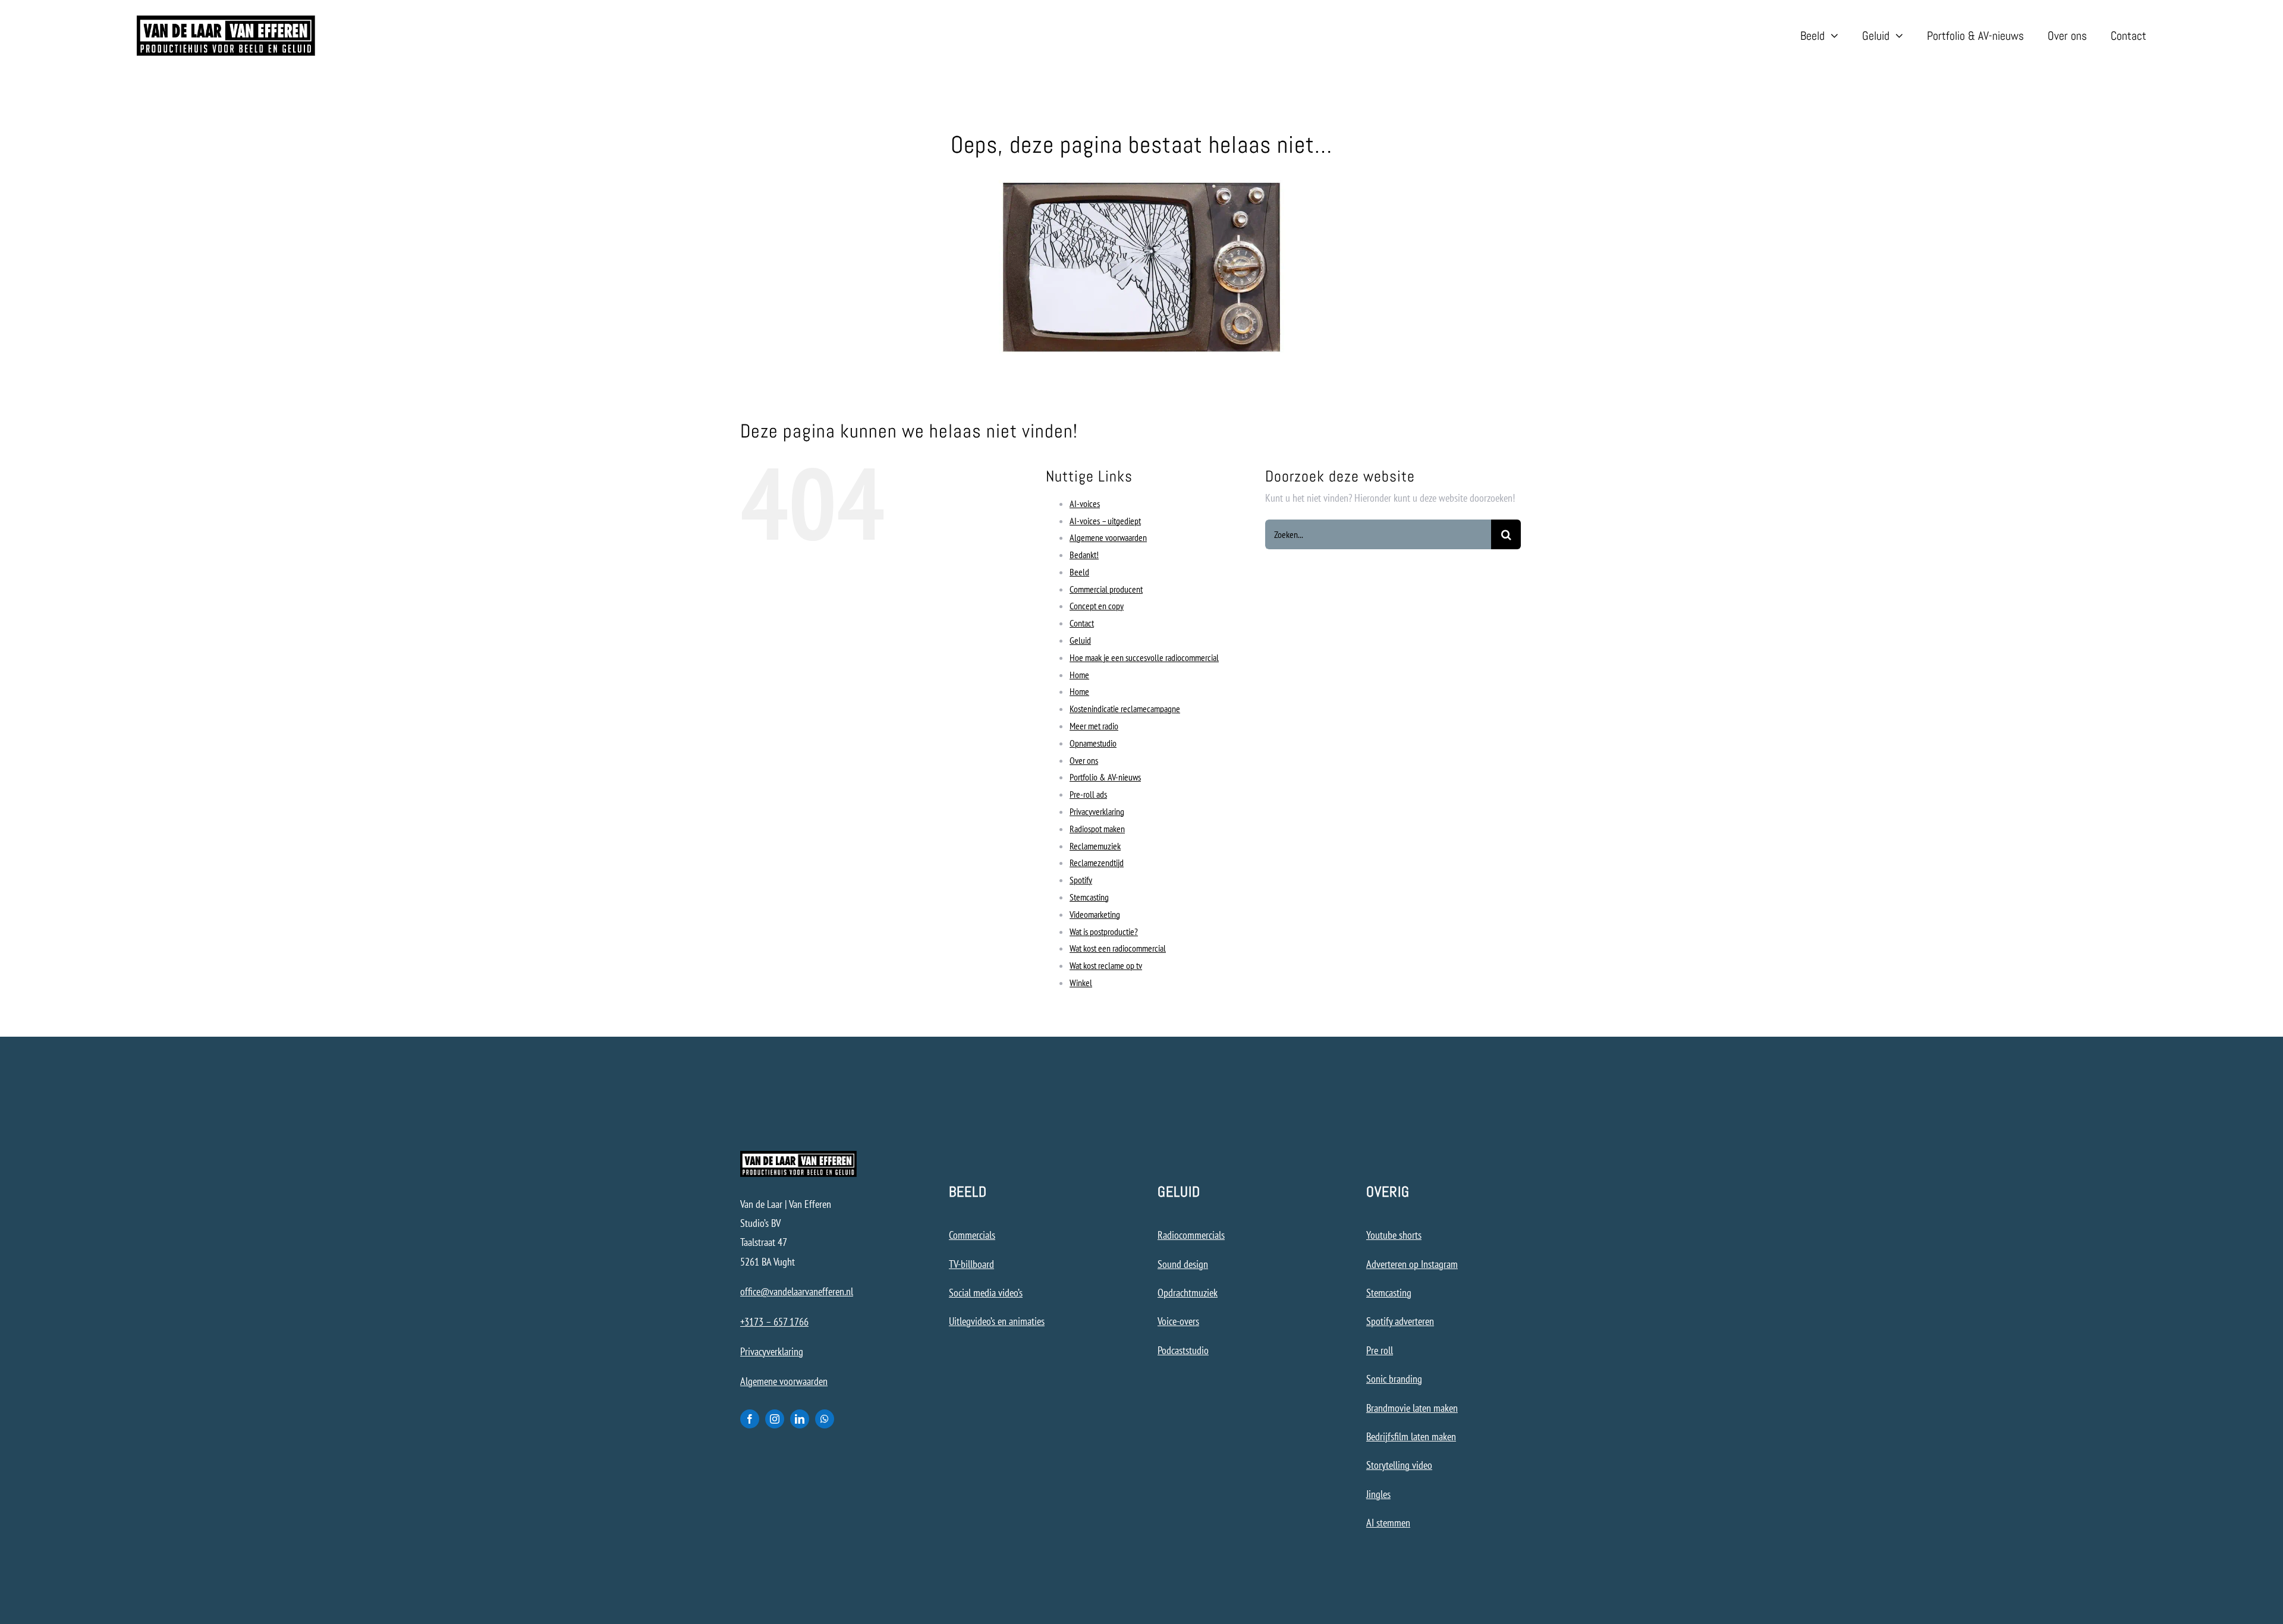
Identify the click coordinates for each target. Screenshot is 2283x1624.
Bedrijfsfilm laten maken (1411, 1436)
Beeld (1079, 572)
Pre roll (1380, 1350)
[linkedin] (800, 1419)
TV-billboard (971, 1264)
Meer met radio (1094, 726)
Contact (1082, 623)
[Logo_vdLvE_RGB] (226, 21)
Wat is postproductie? (1104, 931)
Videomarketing (1095, 914)
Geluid (1080, 640)
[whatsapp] (825, 1419)
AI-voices (1085, 503)
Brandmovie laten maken (1412, 1408)
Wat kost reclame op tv (1106, 965)
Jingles (1378, 1494)
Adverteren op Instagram (1412, 1264)
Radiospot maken (1097, 829)
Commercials (972, 1235)
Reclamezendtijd (1097, 863)
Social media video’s (986, 1293)
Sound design (1183, 1264)
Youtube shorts (1394, 1235)
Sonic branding (1394, 1379)
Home (1079, 675)
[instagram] (775, 1419)
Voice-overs (1178, 1321)
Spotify (1081, 880)
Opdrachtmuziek (1188, 1293)
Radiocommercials (1191, 1235)
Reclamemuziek (1095, 846)
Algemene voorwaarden (1108, 537)
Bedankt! (1084, 555)
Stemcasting (1089, 897)
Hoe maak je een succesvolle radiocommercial (1144, 657)
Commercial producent (1106, 589)
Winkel (1081, 983)
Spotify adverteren (1400, 1321)
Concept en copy (1097, 606)
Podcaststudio (1183, 1350)
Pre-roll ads (1088, 794)
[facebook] (750, 1419)
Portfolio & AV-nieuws (1105, 777)
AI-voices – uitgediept (1105, 521)
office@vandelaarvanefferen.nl (797, 1291)
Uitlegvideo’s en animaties (997, 1321)
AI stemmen (1388, 1523)
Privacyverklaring (1097, 811)
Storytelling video (1399, 1465)
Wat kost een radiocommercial (1118, 948)
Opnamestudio (1093, 743)
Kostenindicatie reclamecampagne (1125, 709)
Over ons (1084, 760)
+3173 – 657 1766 (774, 1322)
